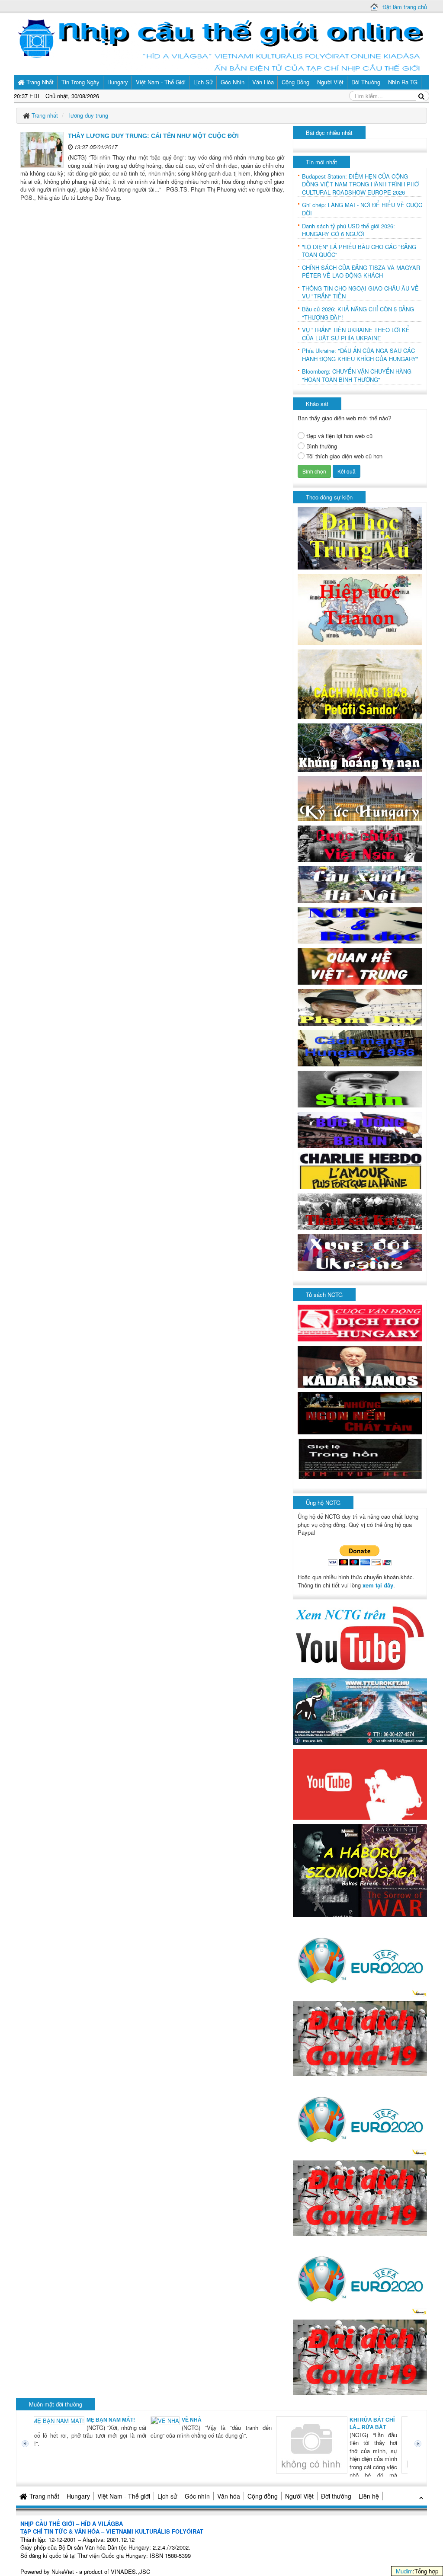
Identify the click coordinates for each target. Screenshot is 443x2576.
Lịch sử (167, 2496)
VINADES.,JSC (130, 2571)
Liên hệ (369, 2496)
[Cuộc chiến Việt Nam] (360, 843)
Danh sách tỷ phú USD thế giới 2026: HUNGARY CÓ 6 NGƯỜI (348, 230)
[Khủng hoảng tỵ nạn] (360, 747)
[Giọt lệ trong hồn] (360, 1458)
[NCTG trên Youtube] (360, 1637)
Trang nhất (44, 2496)
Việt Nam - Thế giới (124, 2496)
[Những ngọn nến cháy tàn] (360, 1413)
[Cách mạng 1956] (360, 1047)
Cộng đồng (263, 2496)
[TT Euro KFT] (360, 1710)
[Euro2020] (360, 1958)
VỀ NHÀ (79, 2420)
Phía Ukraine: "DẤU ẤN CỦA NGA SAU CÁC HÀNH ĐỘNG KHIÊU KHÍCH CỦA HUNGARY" (360, 355)
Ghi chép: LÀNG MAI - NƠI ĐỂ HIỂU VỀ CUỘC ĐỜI (362, 209)
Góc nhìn (197, 2496)
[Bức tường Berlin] (360, 1129)
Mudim (404, 2571)
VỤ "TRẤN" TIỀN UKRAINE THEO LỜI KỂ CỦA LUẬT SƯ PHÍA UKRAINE (356, 334)
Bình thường (322, 446)
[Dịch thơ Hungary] (360, 1322)
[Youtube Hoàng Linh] (360, 1784)
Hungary (78, 2496)
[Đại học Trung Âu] (360, 538)
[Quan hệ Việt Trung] (360, 965)
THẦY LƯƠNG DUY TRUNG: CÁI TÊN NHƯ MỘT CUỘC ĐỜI (153, 136)
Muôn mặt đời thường (56, 2404)
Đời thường (336, 2496)
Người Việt (299, 2496)
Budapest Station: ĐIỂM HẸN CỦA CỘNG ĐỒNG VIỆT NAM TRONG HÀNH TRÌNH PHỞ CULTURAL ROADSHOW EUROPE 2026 (360, 184)
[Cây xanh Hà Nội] (360, 884)
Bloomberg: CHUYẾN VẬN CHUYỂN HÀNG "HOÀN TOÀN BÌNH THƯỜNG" (357, 376)
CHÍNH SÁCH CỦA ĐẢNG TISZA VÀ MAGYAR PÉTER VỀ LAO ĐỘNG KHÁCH (361, 272)
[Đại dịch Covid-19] (360, 2038)
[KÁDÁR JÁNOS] (360, 1366)
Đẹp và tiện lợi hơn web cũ (339, 436)
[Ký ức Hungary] (360, 798)
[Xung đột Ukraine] (360, 1252)
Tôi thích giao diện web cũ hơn (344, 456)
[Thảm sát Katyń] (360, 1211)
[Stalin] (360, 1088)
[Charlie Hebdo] (360, 1170)
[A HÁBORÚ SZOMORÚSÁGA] (360, 1870)
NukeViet (63, 2571)
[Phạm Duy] (360, 1006)
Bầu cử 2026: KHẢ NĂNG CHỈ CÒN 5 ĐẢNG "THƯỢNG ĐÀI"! (358, 313)
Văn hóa (229, 2496)
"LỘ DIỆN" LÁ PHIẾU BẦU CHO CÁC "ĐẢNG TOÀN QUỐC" (359, 251)
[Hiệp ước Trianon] (360, 609)
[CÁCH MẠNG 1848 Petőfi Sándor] (360, 683)
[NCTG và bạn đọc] (360, 925)
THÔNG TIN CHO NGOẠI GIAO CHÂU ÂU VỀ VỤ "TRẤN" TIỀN (360, 293)
